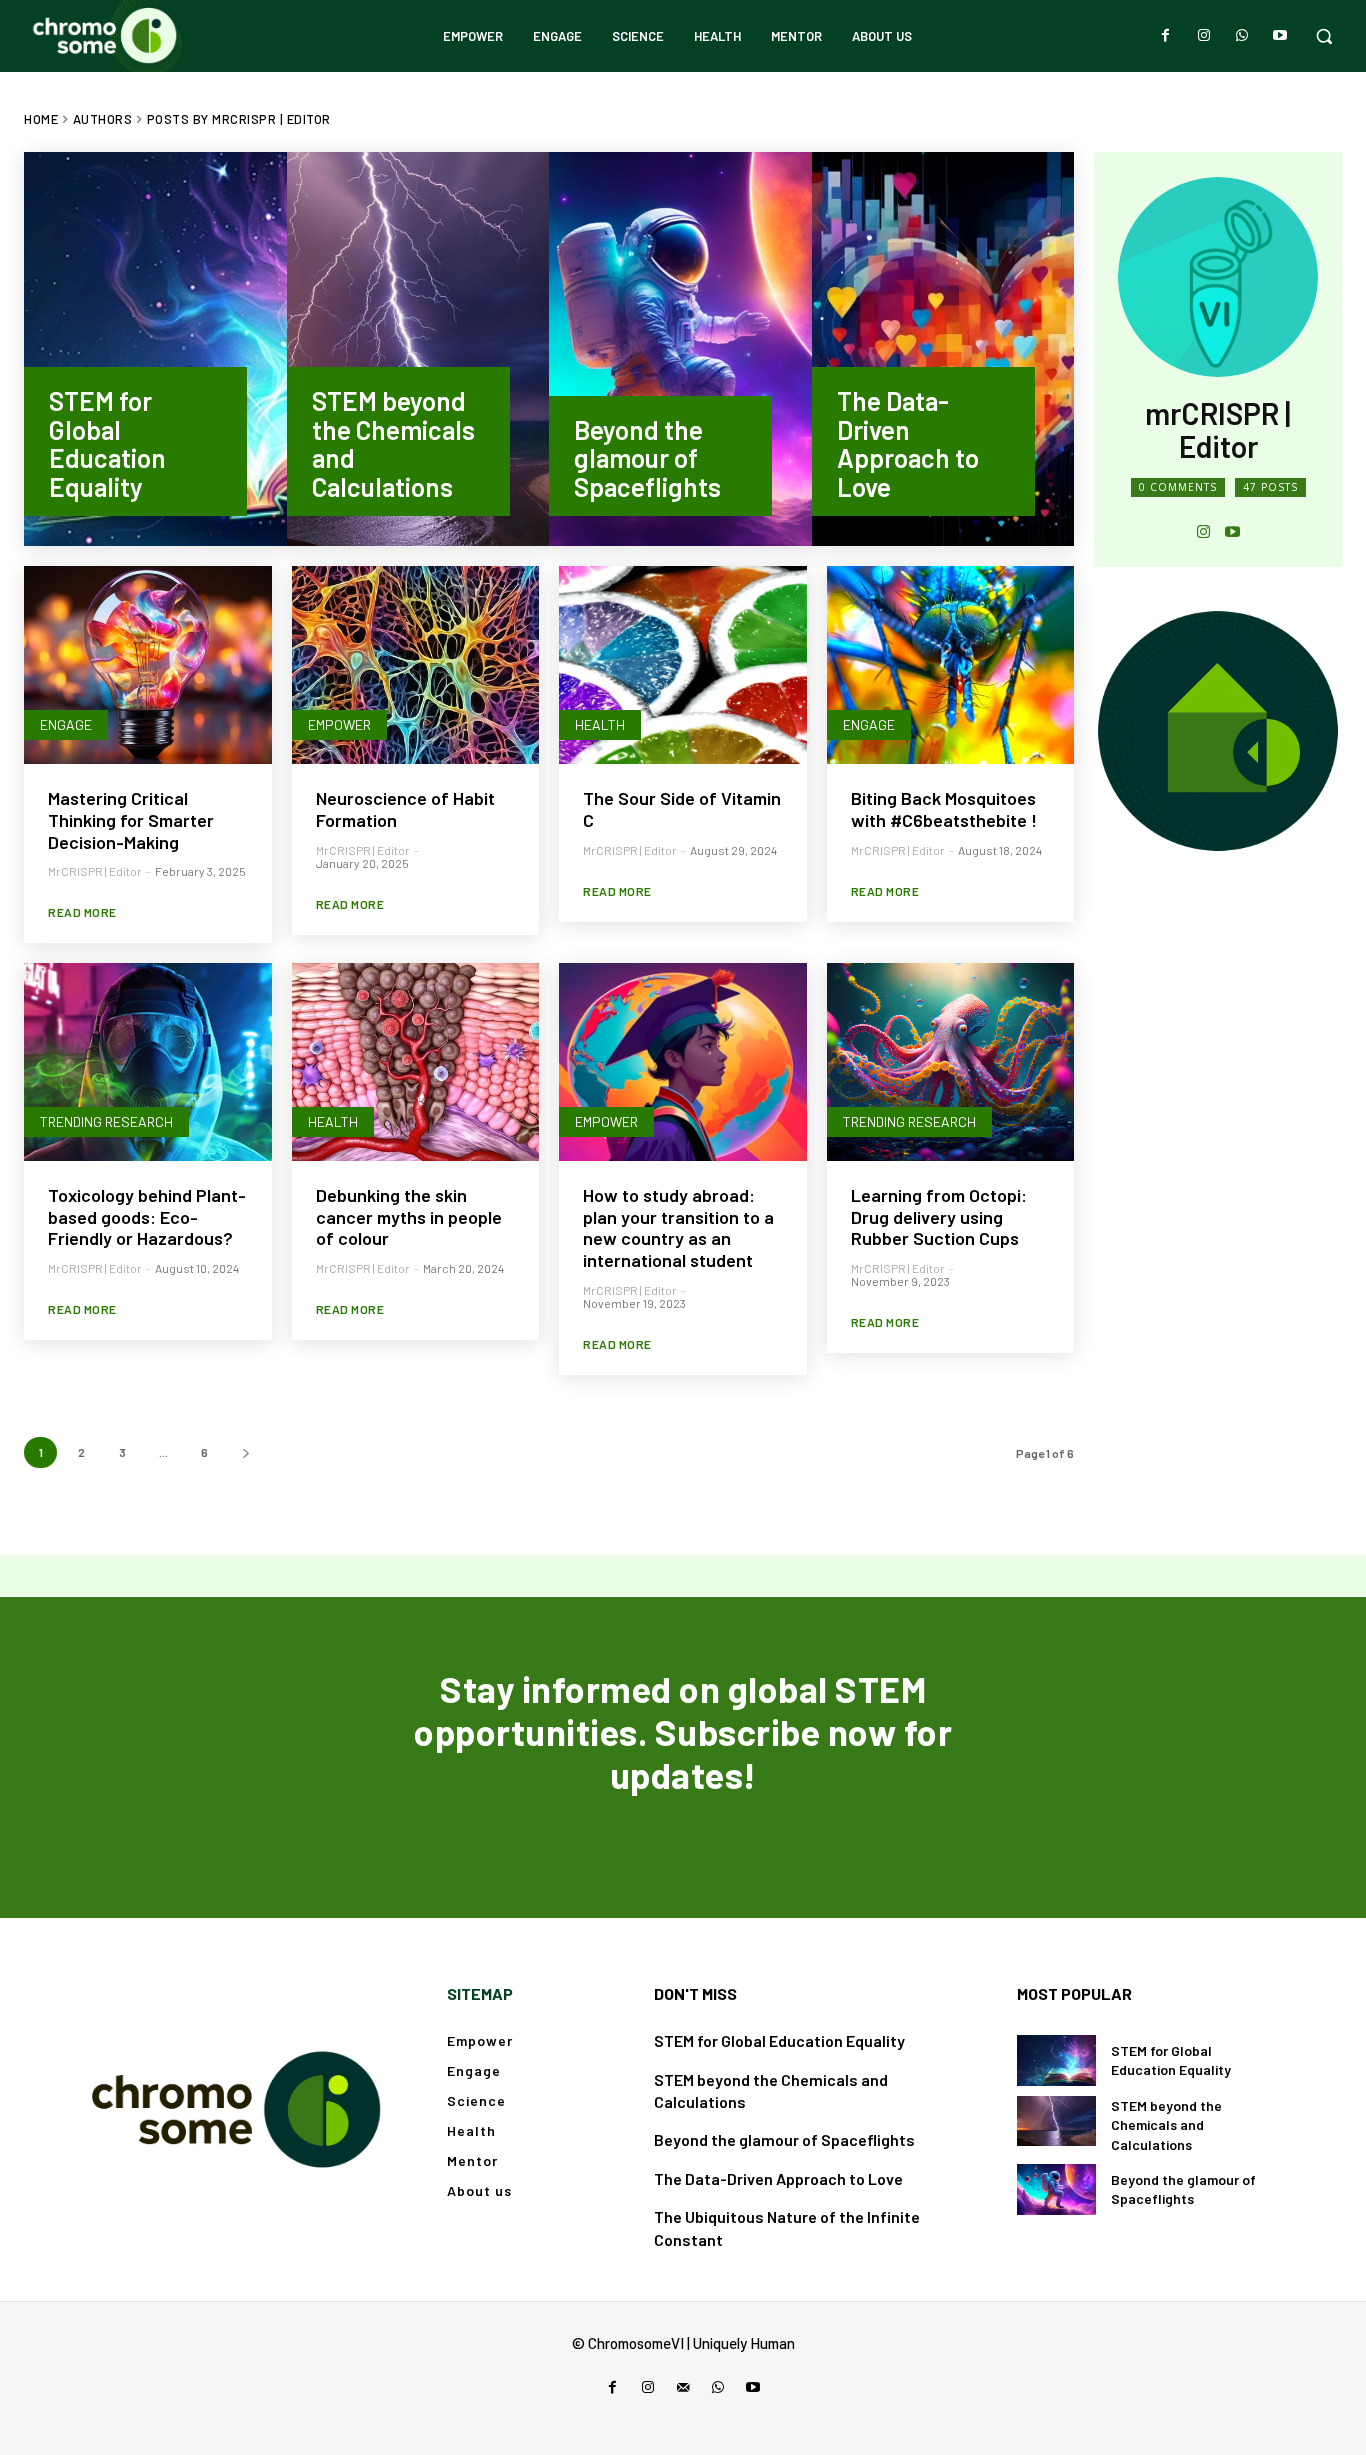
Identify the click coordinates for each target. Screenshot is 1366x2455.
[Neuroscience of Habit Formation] (416, 665)
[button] (1324, 36)
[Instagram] (1204, 36)
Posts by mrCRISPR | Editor (239, 119)
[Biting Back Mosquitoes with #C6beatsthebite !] (951, 665)
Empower (339, 724)
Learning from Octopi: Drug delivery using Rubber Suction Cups (939, 1216)
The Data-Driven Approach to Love (778, 2178)
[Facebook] (1166, 36)
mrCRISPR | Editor (95, 871)
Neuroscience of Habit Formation (405, 809)
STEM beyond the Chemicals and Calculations (1166, 2125)
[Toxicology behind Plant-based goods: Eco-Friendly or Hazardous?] (148, 1062)
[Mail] (682, 2387)
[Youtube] (1280, 36)
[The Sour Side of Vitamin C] (683, 665)
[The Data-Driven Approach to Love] (943, 349)
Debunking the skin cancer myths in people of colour (409, 1216)
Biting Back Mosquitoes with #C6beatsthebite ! (944, 809)
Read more (82, 912)
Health (600, 724)
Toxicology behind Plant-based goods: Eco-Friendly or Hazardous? (147, 1216)
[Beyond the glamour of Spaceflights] (680, 349)
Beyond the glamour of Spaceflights (784, 2139)
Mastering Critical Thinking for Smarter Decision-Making (131, 819)
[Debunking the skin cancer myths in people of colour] (416, 1062)
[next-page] (245, 1452)
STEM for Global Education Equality (779, 2040)
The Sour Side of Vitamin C (682, 809)
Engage (66, 724)
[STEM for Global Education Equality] (155, 349)
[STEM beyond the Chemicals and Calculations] (418, 349)
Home (41, 119)
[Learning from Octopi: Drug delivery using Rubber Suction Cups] (951, 1062)
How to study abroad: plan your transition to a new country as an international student (678, 1227)
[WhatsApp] (1242, 36)
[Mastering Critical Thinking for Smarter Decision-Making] (148, 665)
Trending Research (106, 1121)
